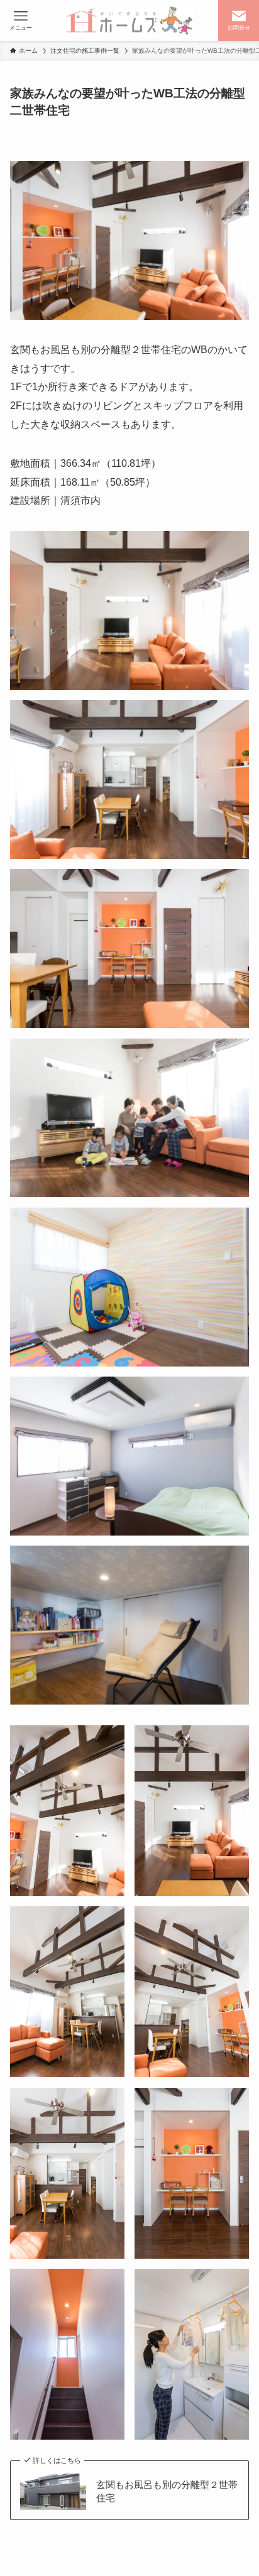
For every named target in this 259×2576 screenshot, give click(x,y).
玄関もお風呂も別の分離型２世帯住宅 (167, 2491)
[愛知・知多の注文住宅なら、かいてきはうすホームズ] (130, 20)
